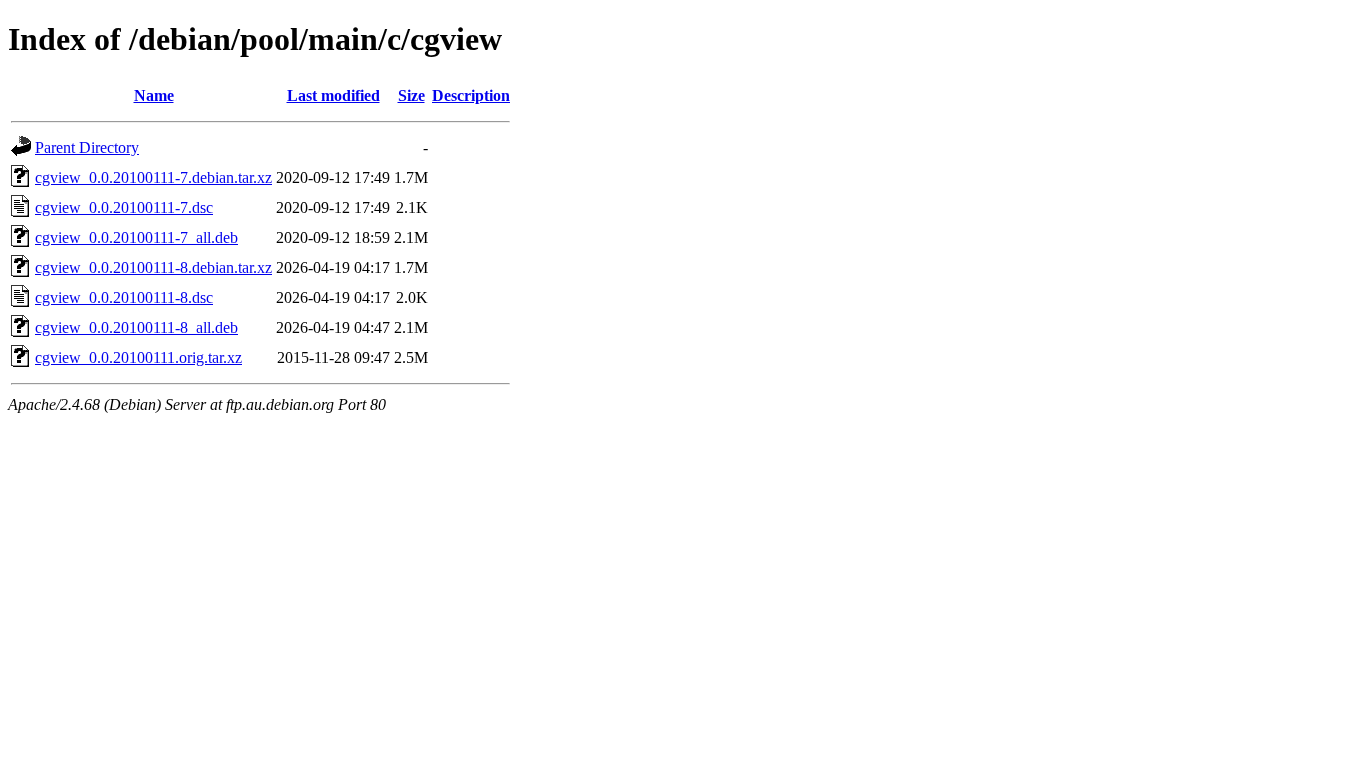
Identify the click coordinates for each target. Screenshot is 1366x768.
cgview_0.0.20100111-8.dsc (124, 297)
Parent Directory (87, 147)
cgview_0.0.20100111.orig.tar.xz (138, 357)
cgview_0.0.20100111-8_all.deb (136, 327)
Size (411, 95)
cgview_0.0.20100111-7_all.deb (136, 237)
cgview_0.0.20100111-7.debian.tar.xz (153, 177)
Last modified (333, 95)
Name (154, 95)
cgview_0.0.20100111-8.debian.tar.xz (153, 267)
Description (471, 95)
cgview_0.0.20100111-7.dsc (124, 207)
